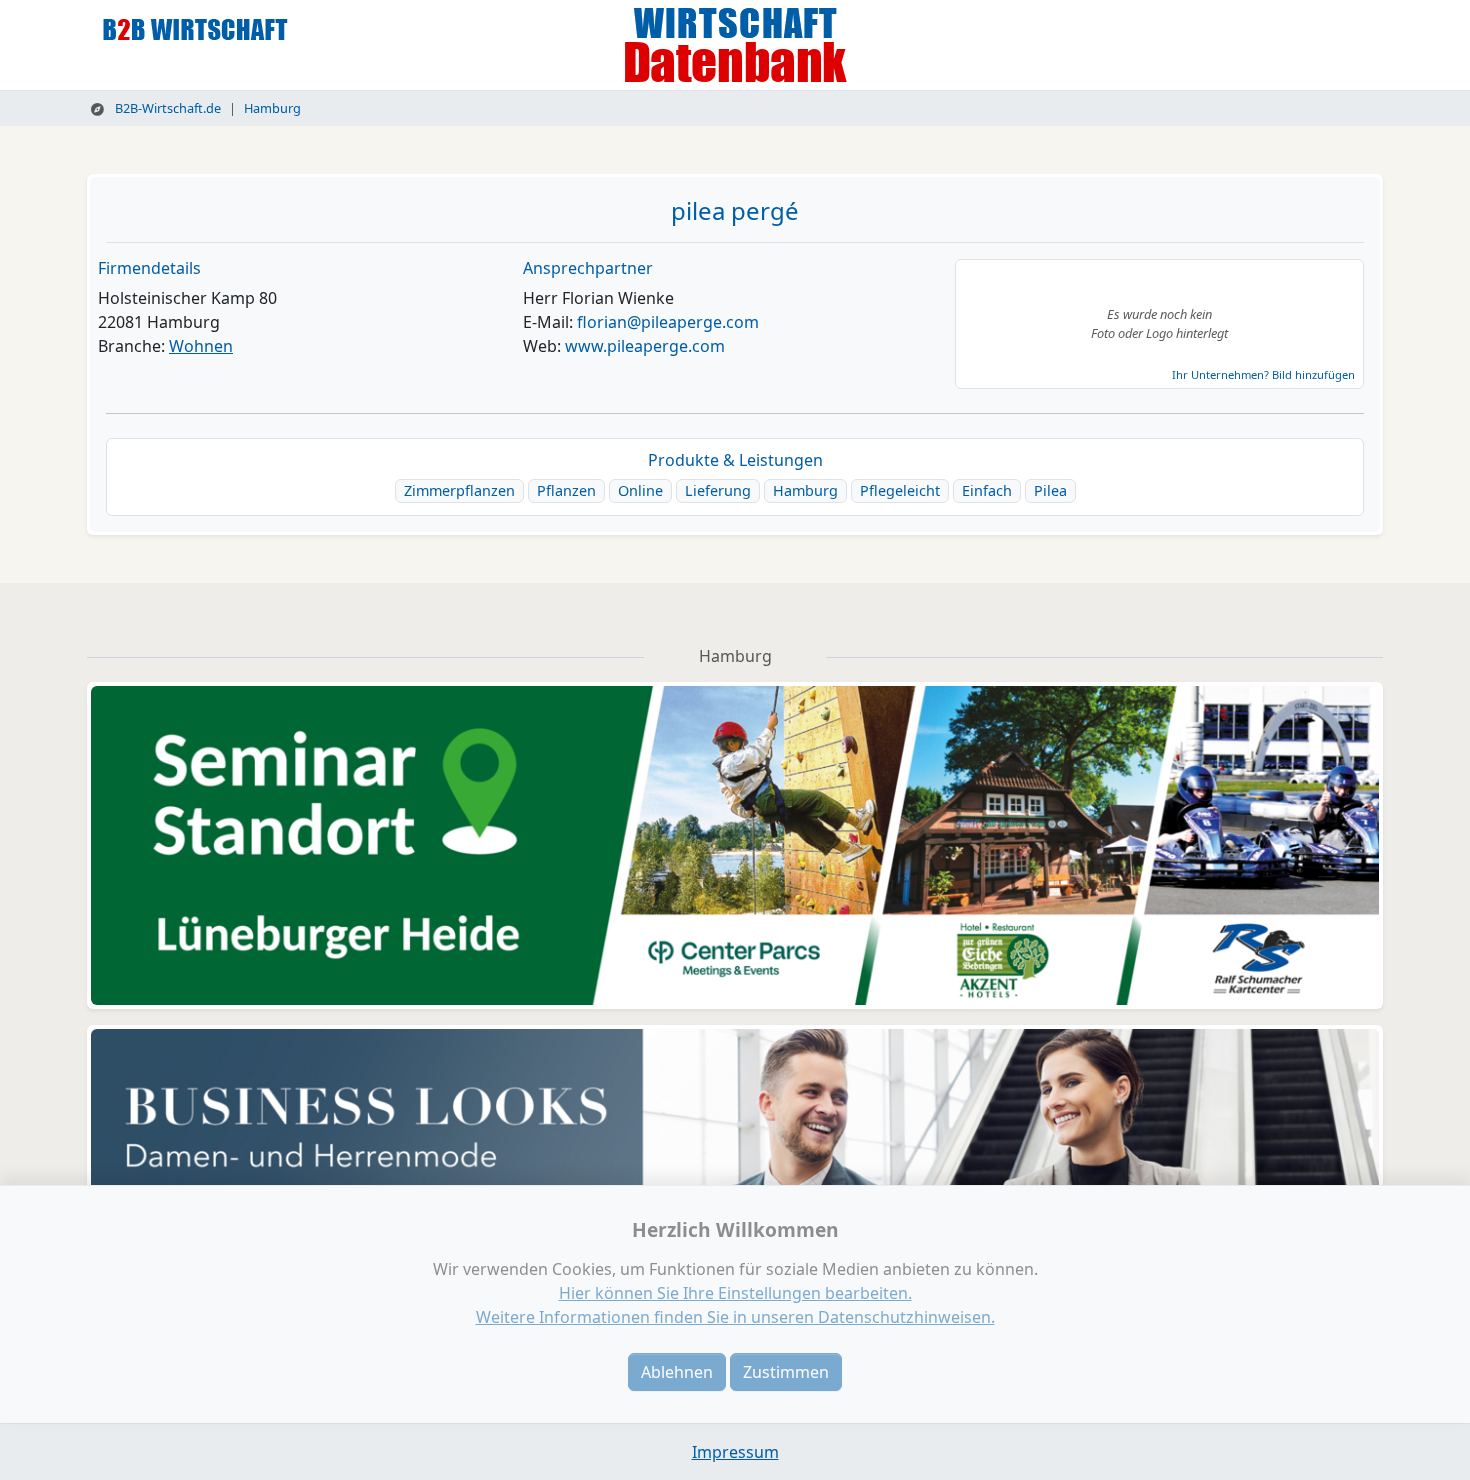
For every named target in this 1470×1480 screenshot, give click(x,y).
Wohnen (201, 346)
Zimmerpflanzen (459, 490)
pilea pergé (735, 210)
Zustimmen (786, 1372)
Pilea (1050, 490)
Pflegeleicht (900, 490)
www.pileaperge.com (645, 346)
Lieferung (718, 490)
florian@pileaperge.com (668, 322)
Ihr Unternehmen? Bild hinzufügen (1263, 374)
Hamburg (272, 108)
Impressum (735, 1452)
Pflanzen (566, 490)
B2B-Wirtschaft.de (166, 108)
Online (640, 490)
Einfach (987, 490)
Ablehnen (677, 1372)
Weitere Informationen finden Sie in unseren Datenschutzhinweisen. (735, 1317)
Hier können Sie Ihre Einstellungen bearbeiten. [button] (735, 1293)
